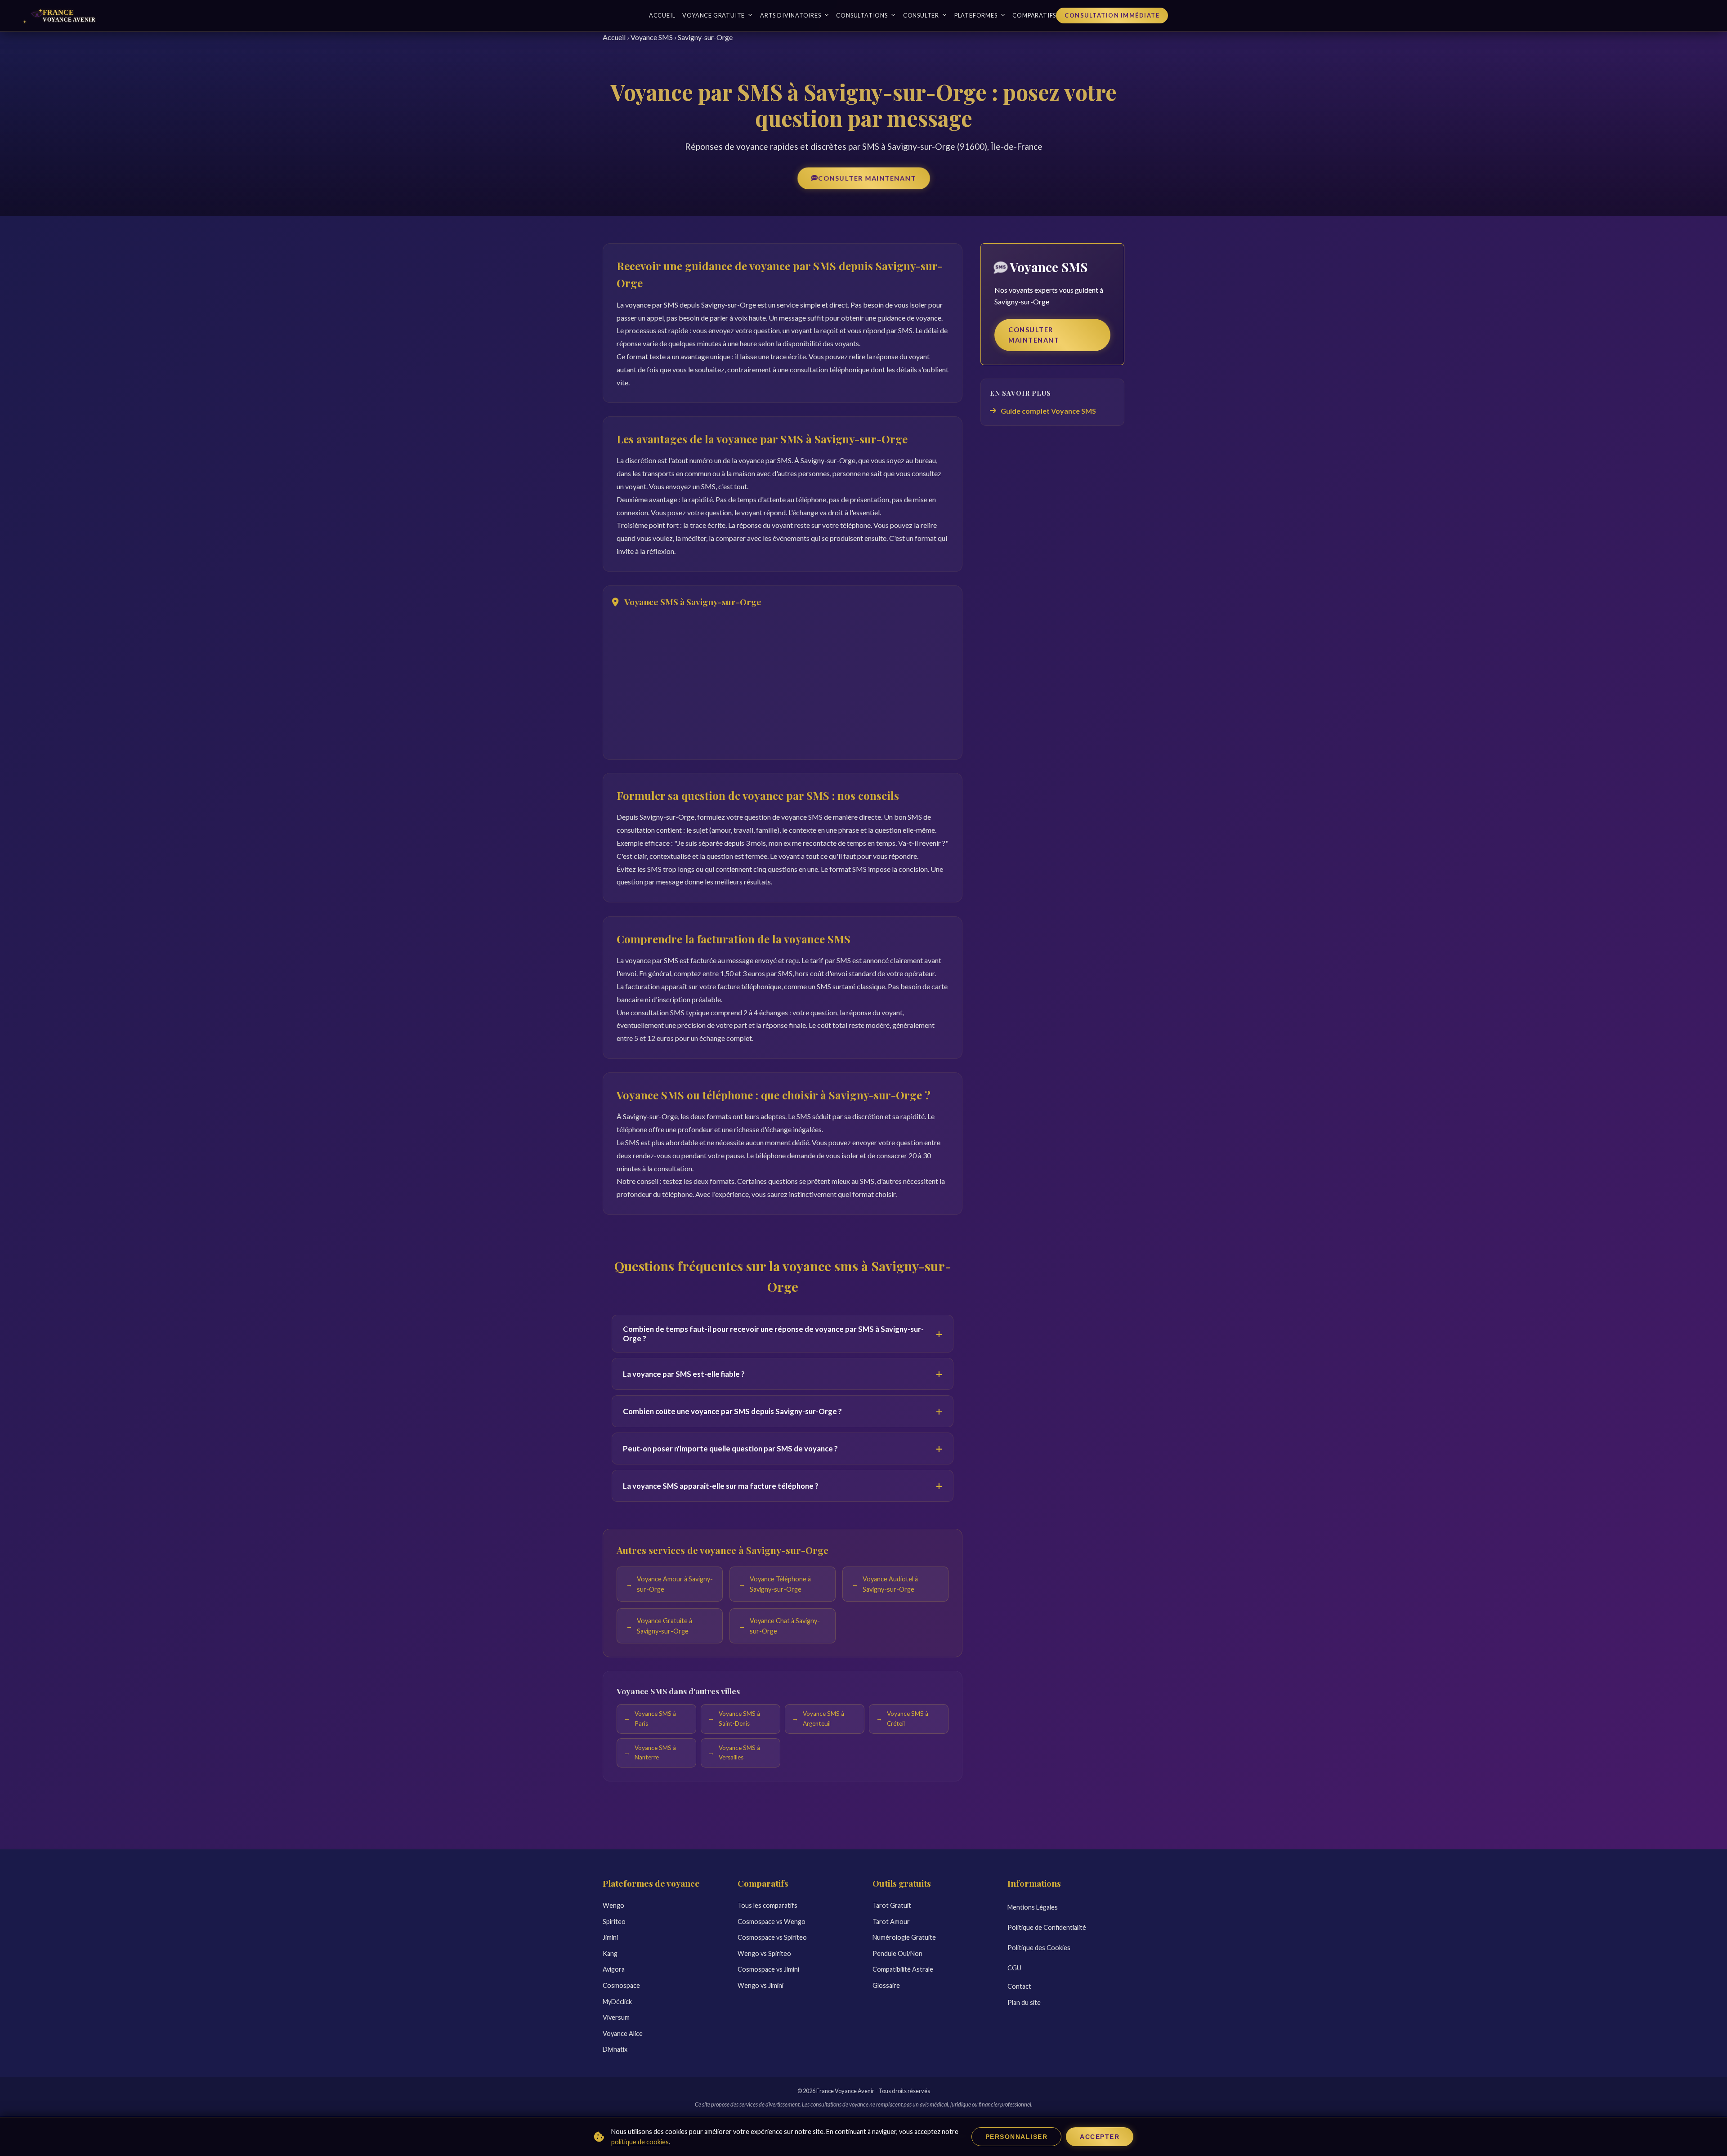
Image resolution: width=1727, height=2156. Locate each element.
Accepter (1100, 2137)
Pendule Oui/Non (897, 1953)
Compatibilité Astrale (903, 1969)
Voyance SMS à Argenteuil (823, 1719)
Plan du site (1024, 2002)
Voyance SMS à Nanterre (655, 1753)
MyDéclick (617, 2002)
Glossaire (886, 1985)
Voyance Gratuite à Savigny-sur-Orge (664, 1626)
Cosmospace (621, 1985)
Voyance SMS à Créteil (908, 1719)
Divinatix (615, 2049)
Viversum (616, 2017)
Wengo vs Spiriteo (764, 1953)
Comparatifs (1034, 15)
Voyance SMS (652, 37)
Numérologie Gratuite (904, 1937)
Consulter (921, 15)
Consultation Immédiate (1112, 15)
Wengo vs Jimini (761, 1985)
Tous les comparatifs (767, 1905)
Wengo (613, 1905)
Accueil (662, 15)
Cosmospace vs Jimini (768, 1969)
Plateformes (976, 15)
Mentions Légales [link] (1033, 1907)
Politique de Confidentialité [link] (1047, 1927)
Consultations (862, 15)
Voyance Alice (623, 2033)
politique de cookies (640, 2142)
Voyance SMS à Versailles (739, 1753)
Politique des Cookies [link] (1039, 1948)
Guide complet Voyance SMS (1048, 411)
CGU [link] (1014, 1968)
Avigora (614, 1969)
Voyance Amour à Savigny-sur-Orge (675, 1584)
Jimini (610, 1937)
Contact (1019, 1986)
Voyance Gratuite (714, 15)
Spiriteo (614, 1922)
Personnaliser (1017, 2137)
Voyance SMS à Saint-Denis (739, 1719)
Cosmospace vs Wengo (772, 1922)
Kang (610, 1953)
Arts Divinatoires (791, 15)
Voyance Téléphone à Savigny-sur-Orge (780, 1584)
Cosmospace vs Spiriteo (772, 1937)
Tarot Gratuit (892, 1905)
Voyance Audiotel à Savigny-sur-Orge (890, 1584)
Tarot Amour (891, 1922)
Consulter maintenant (867, 178)
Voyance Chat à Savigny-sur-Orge (785, 1626)
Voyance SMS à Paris (655, 1719)
